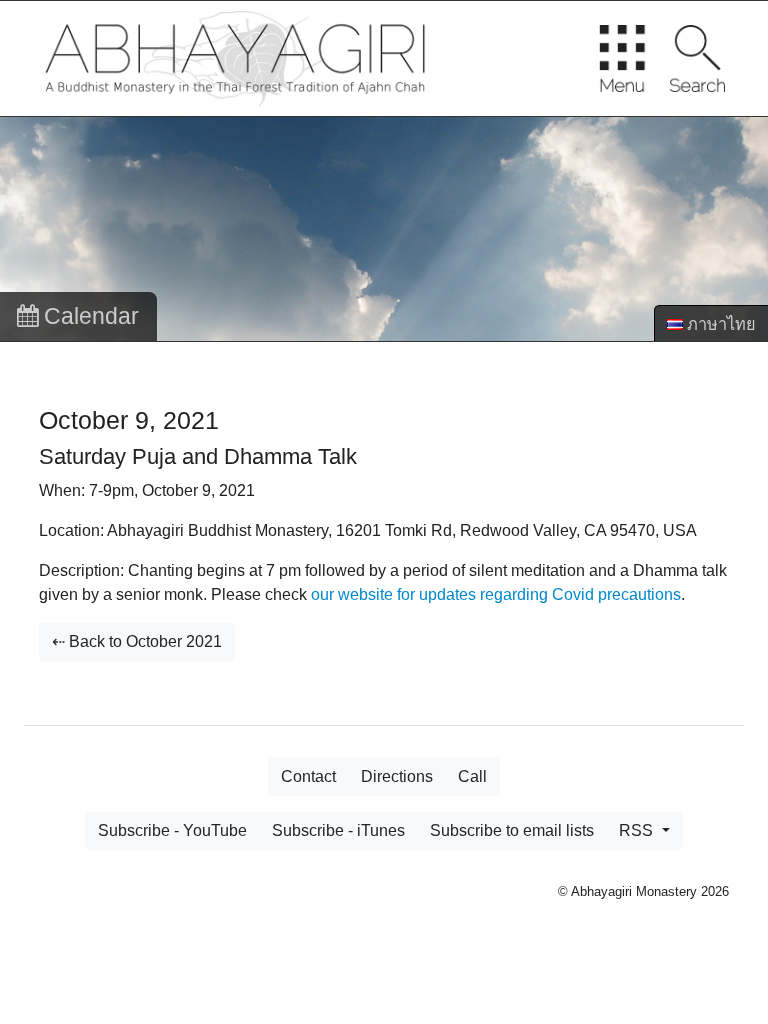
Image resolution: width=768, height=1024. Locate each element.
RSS (638, 830)
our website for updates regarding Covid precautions (496, 594)
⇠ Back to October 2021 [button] (137, 641)
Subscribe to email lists (512, 830)
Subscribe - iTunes (338, 830)
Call (472, 776)
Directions (397, 776)
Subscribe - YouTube (172, 830)
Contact (308, 776)
